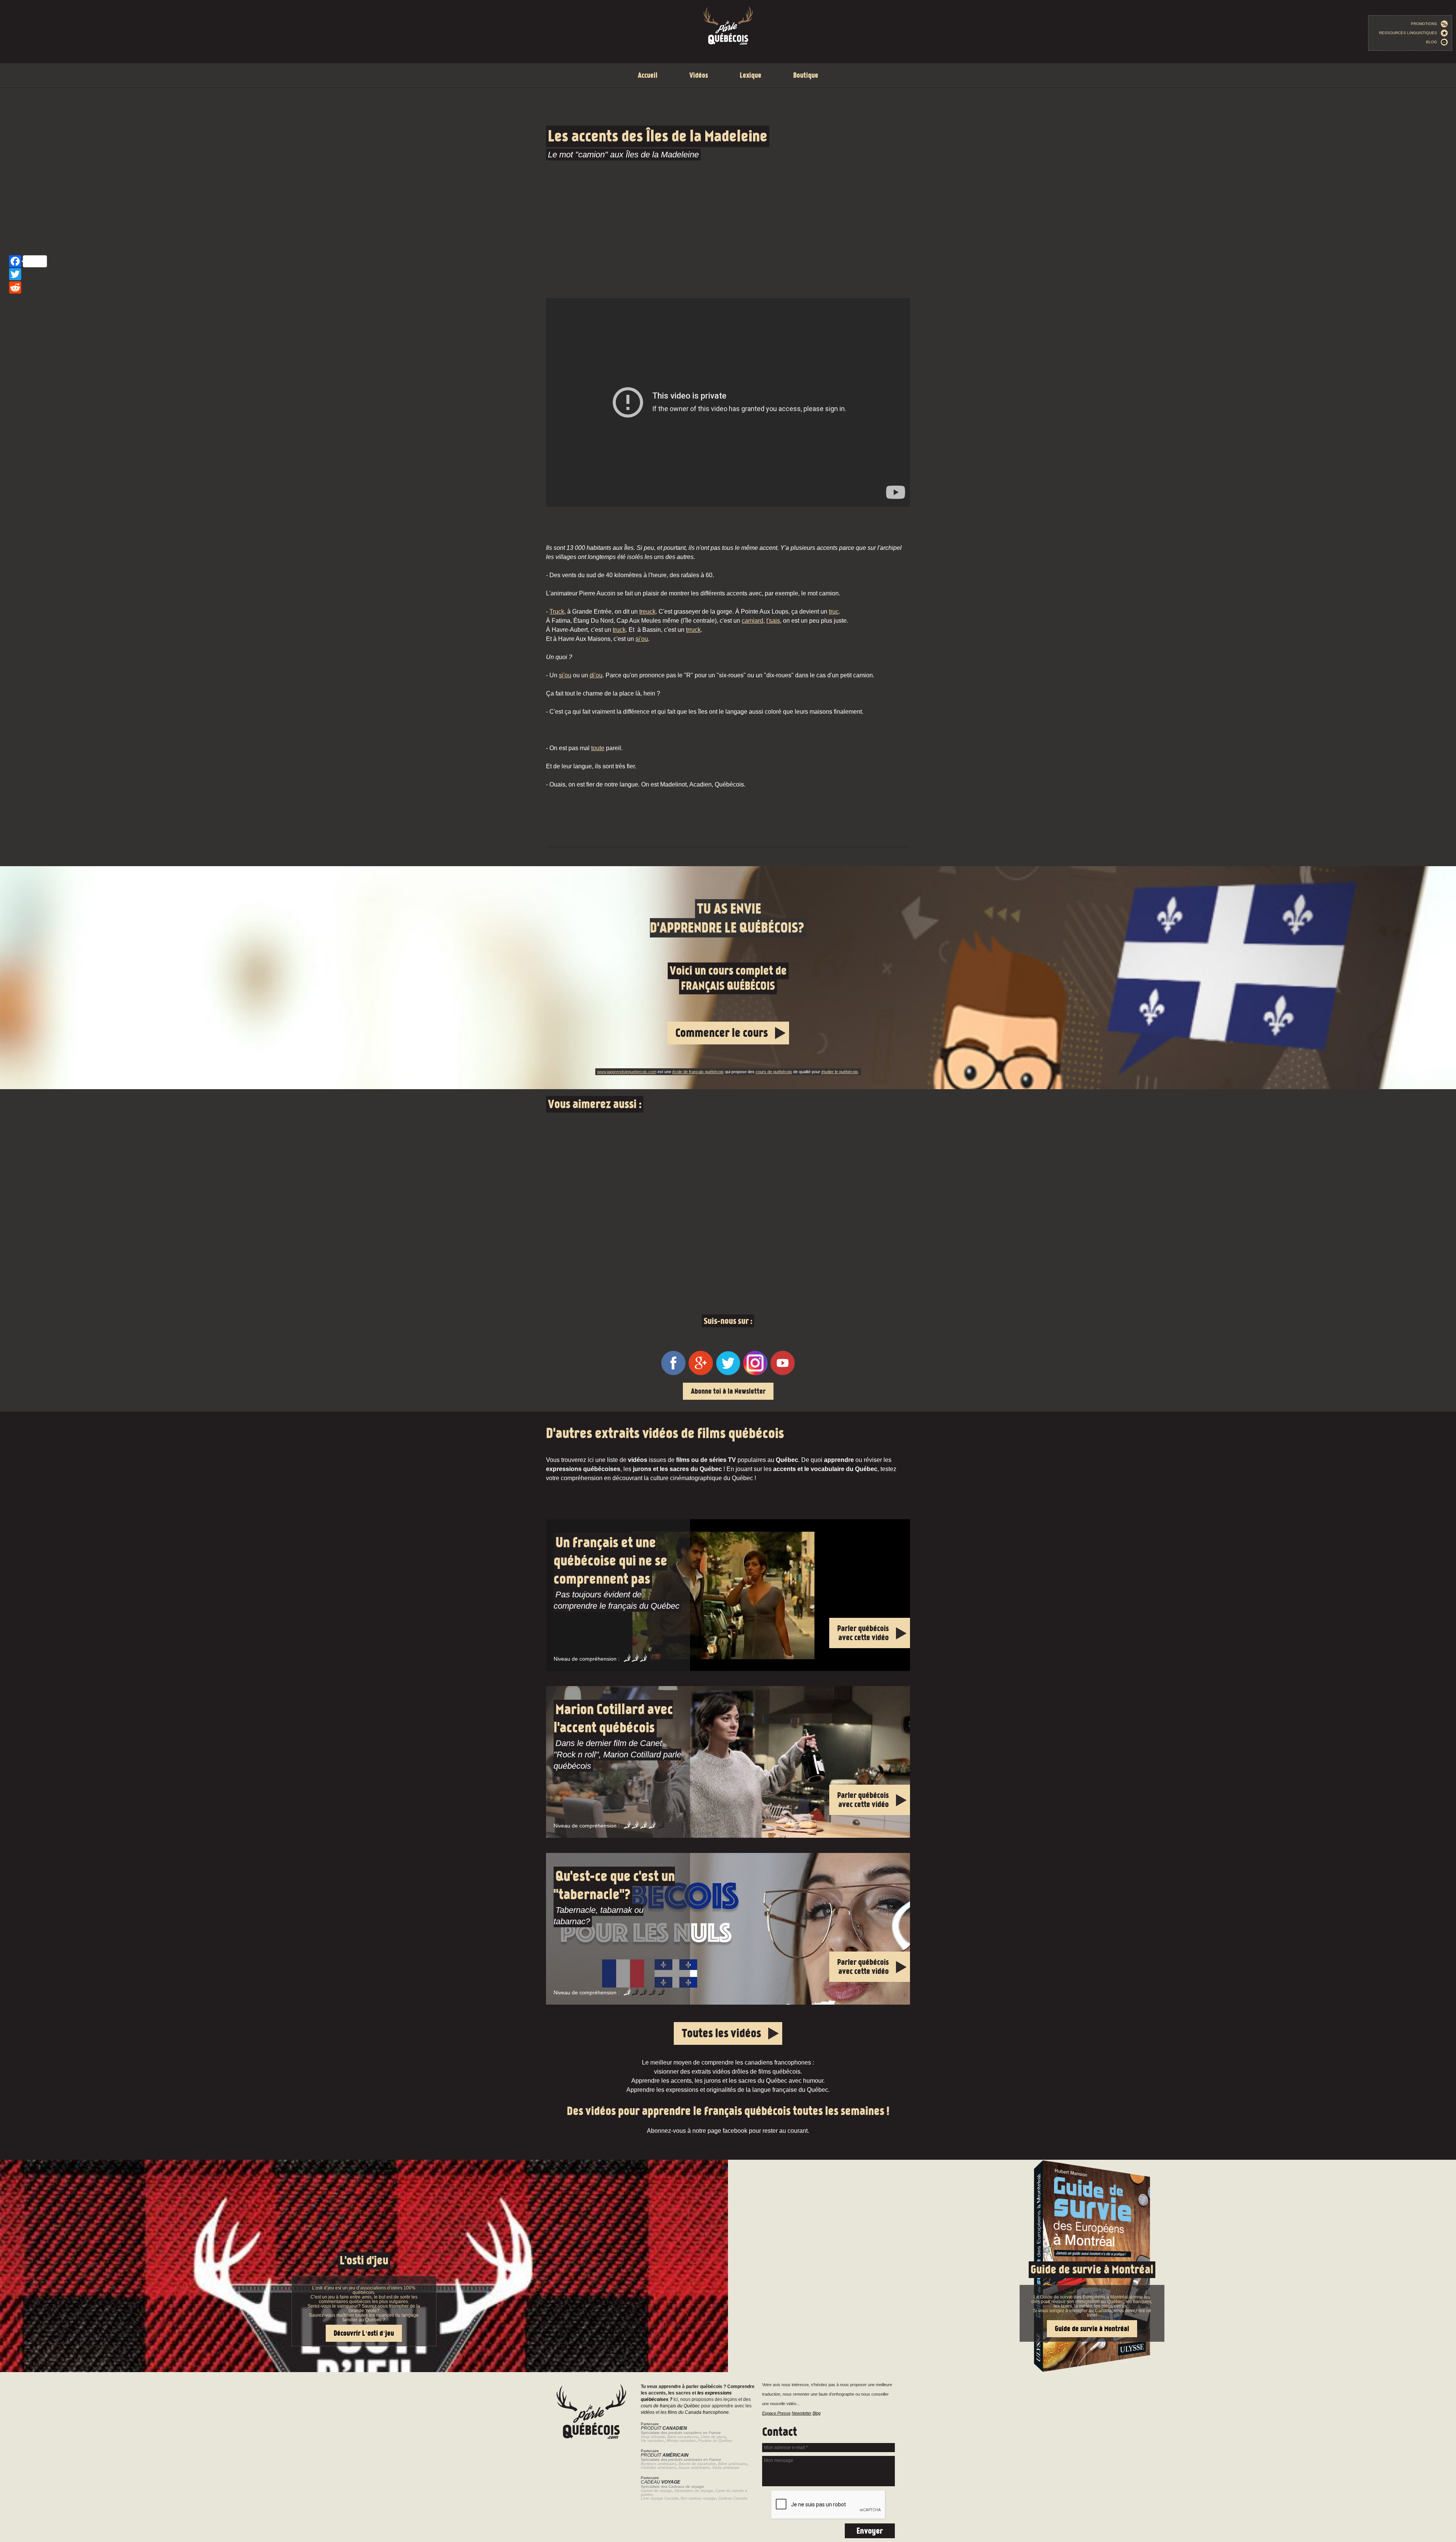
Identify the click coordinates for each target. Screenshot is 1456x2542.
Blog (1433, 42)
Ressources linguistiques (1410, 33)
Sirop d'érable (653, 2437)
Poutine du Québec (715, 2441)
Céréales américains (658, 2467)
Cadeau (661, 2482)
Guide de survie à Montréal (1092, 2270)
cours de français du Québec (670, 2406)
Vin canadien (652, 2441)
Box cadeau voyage (698, 2498)
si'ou (642, 639)
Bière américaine (733, 2464)
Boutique (806, 75)
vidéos (648, 2412)
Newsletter (802, 2413)
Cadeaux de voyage (686, 2486)
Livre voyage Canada (660, 2498)
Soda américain (726, 2467)
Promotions (1426, 24)
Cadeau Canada (733, 2498)
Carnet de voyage (657, 2491)
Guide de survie (728, 2164)
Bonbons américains (659, 2464)
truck (619, 630)
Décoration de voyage (694, 2491)
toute (598, 748)
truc (834, 612)
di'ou (596, 675)
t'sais (773, 621)
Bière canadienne (683, 2437)
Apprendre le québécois (728, 978)
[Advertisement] (728, 227)
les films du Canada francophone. (695, 2412)
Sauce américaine (694, 2467)
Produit (664, 2428)
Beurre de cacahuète (697, 2464)
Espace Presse (776, 2413)
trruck (693, 630)
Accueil (648, 75)
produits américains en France (695, 2460)
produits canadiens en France (695, 2433)
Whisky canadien (681, 2441)
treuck (647, 612)
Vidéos (699, 75)
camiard (752, 621)
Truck (557, 612)
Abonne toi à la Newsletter (728, 1391)
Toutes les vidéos (721, 2033)
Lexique (751, 75)
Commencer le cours (722, 1033)
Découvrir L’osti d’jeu (364, 2333)
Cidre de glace (713, 2437)
